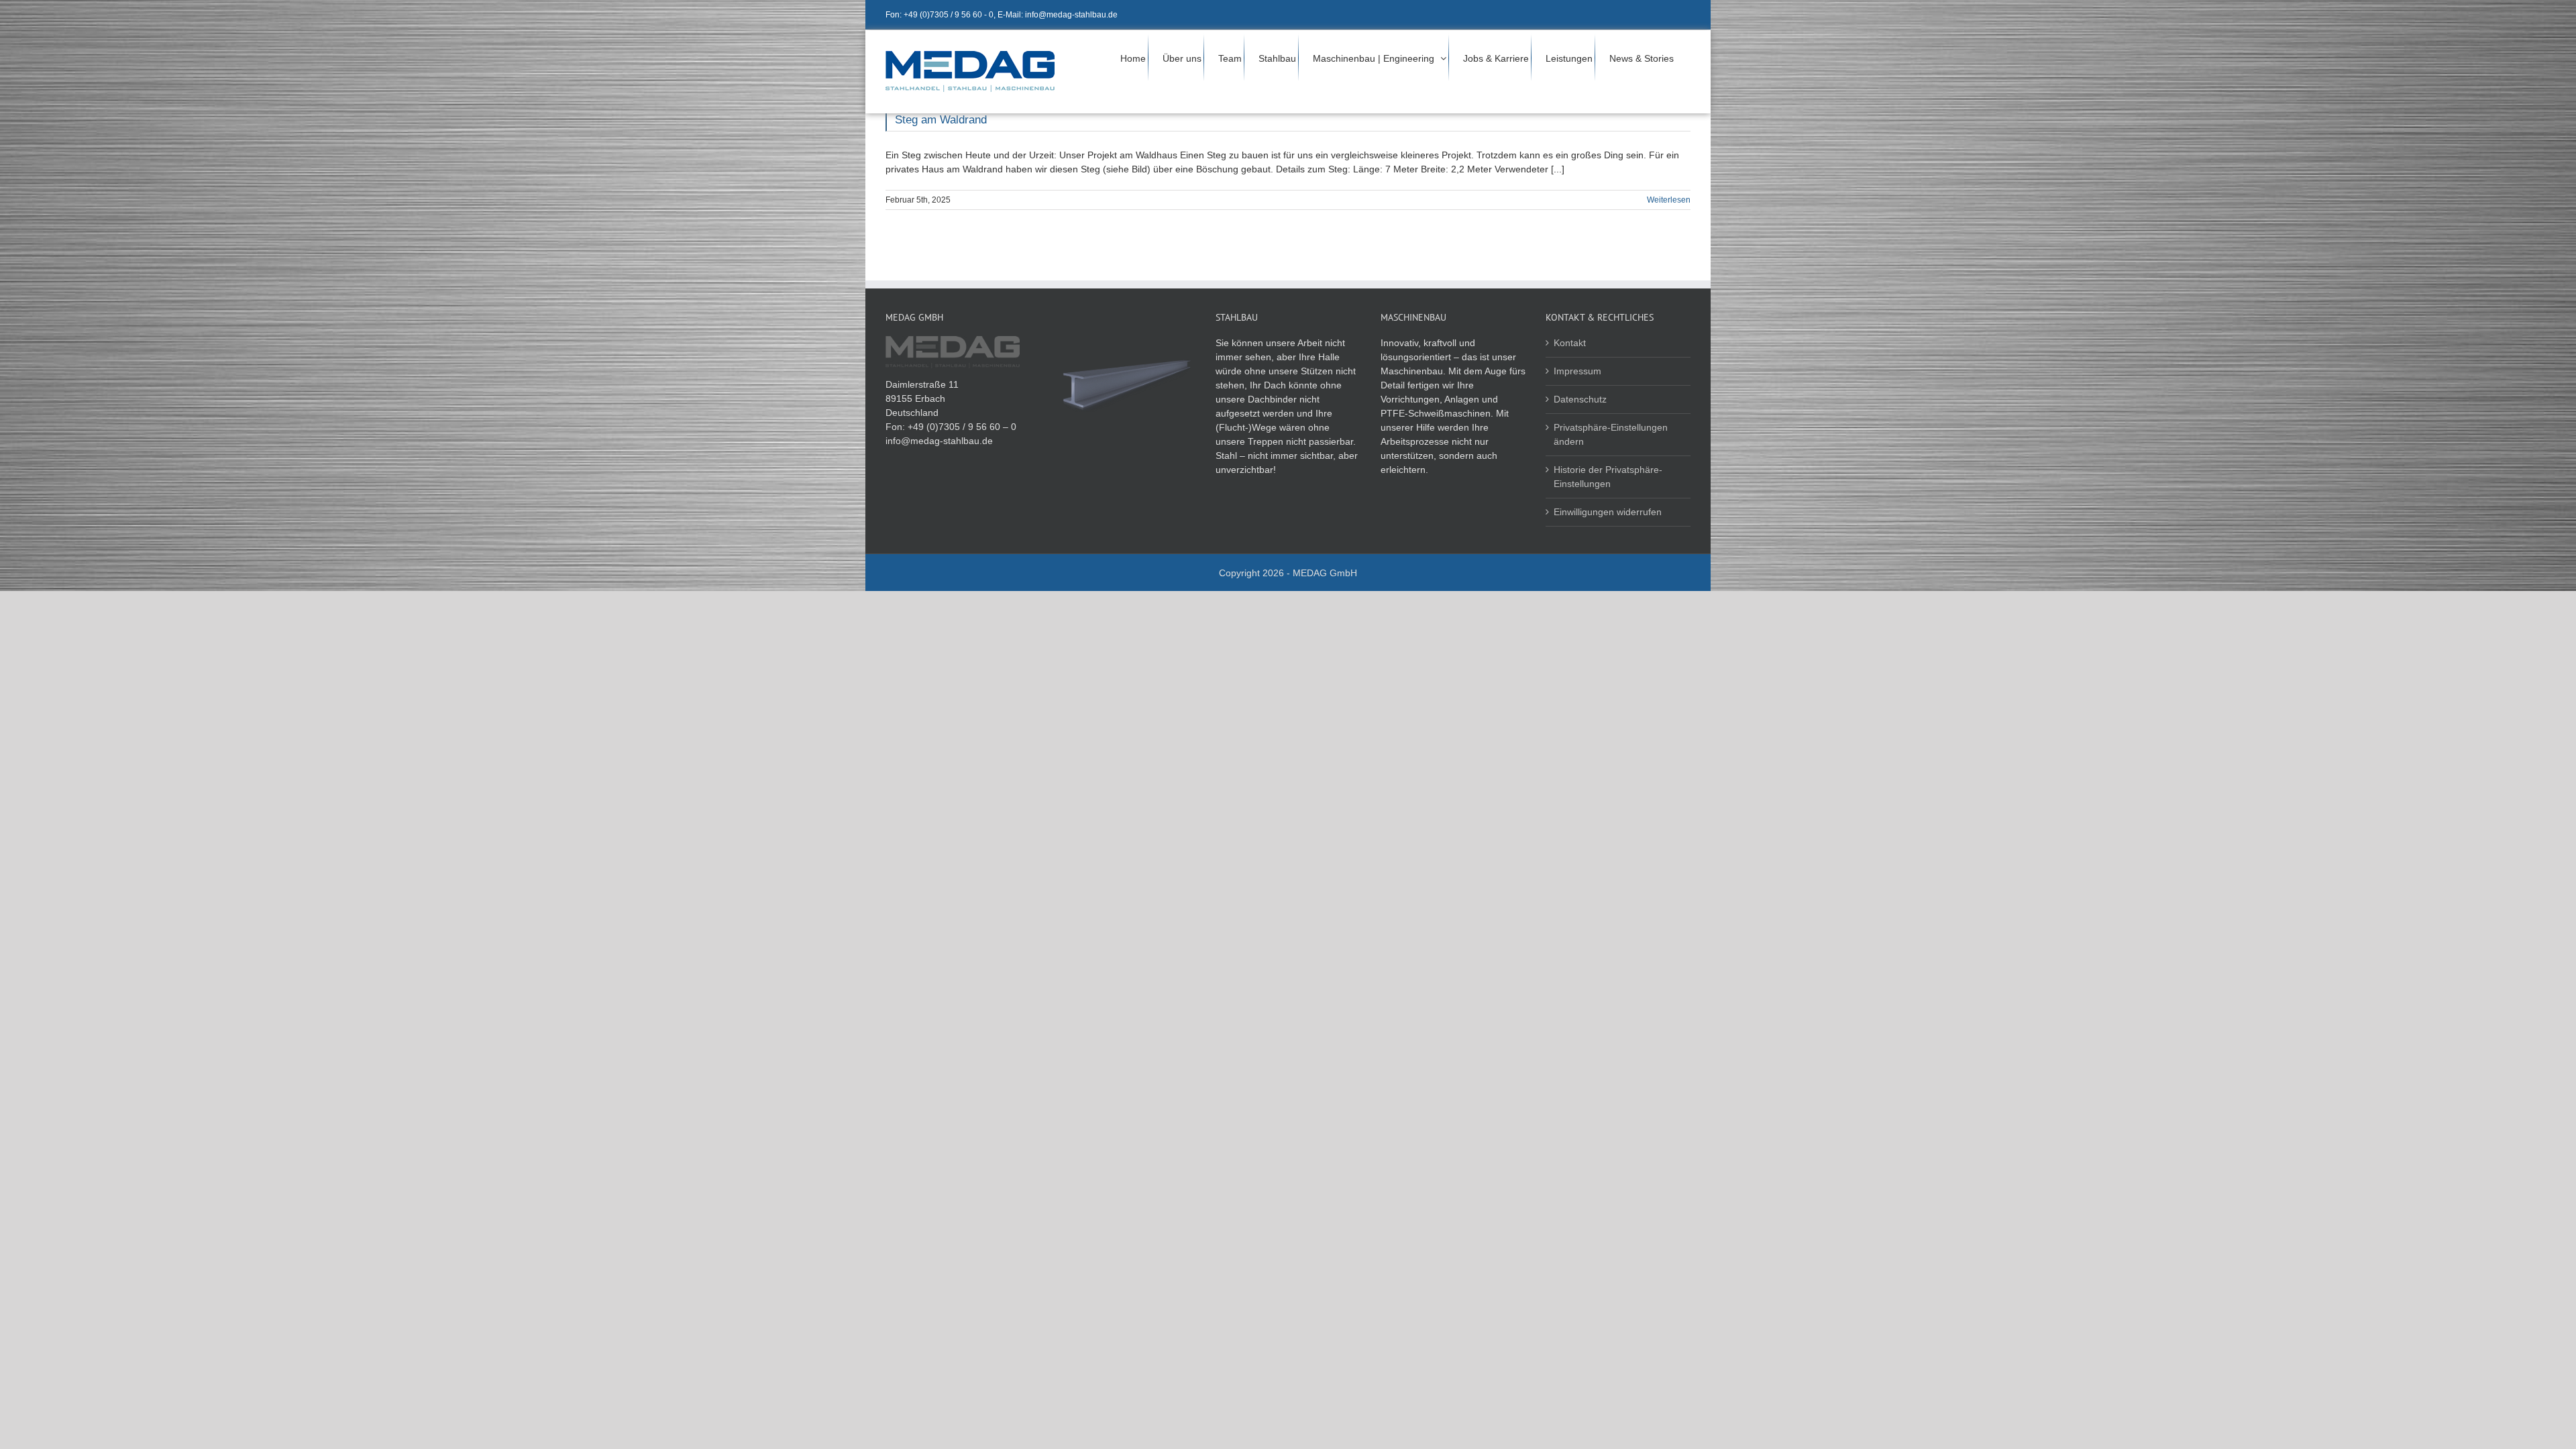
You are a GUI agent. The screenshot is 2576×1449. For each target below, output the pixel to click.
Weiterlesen (1669, 200)
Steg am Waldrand (941, 120)
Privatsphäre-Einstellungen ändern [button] (1611, 434)
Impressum (1577, 371)
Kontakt (1570, 343)
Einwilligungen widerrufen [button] (1608, 512)
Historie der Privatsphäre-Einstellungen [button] (1608, 477)
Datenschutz (1580, 399)
